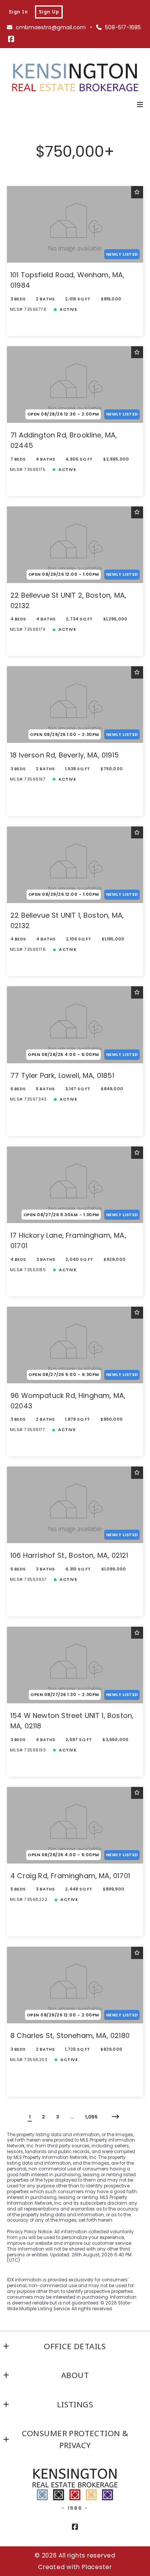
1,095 (91, 2117)
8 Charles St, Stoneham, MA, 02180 (70, 2035)
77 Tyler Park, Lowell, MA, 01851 (62, 1075)
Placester (97, 2567)
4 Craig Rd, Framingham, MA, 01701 (70, 1876)
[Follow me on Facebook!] (11, 39)
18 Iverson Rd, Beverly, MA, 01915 (65, 755)
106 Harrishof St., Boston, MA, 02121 (69, 1555)
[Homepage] (75, 78)
